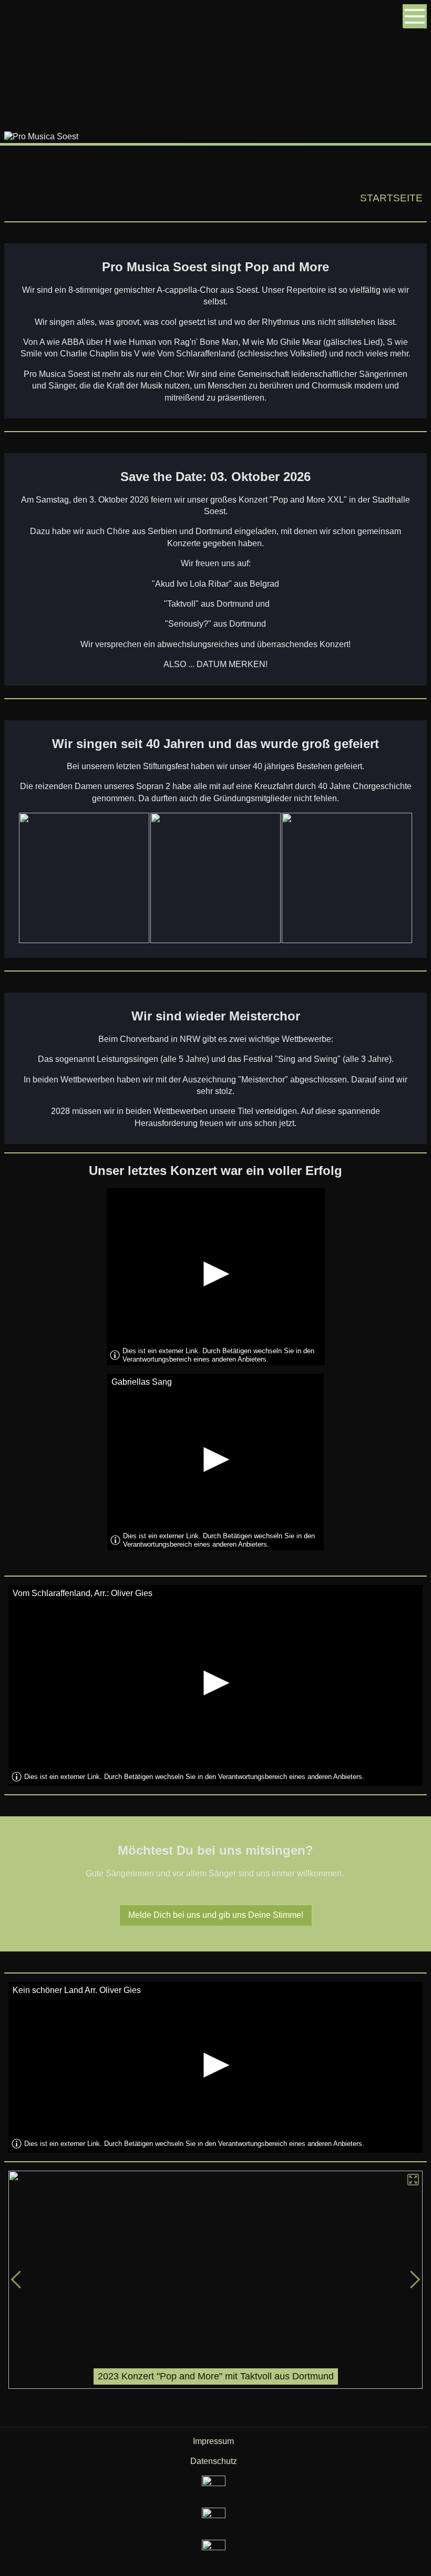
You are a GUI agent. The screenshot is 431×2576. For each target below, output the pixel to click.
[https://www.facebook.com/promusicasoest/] (214, 2519)
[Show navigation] (415, 16)
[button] (414, 2280)
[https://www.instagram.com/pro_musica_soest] (214, 2487)
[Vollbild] (414, 2180)
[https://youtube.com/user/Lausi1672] (214, 2552)
